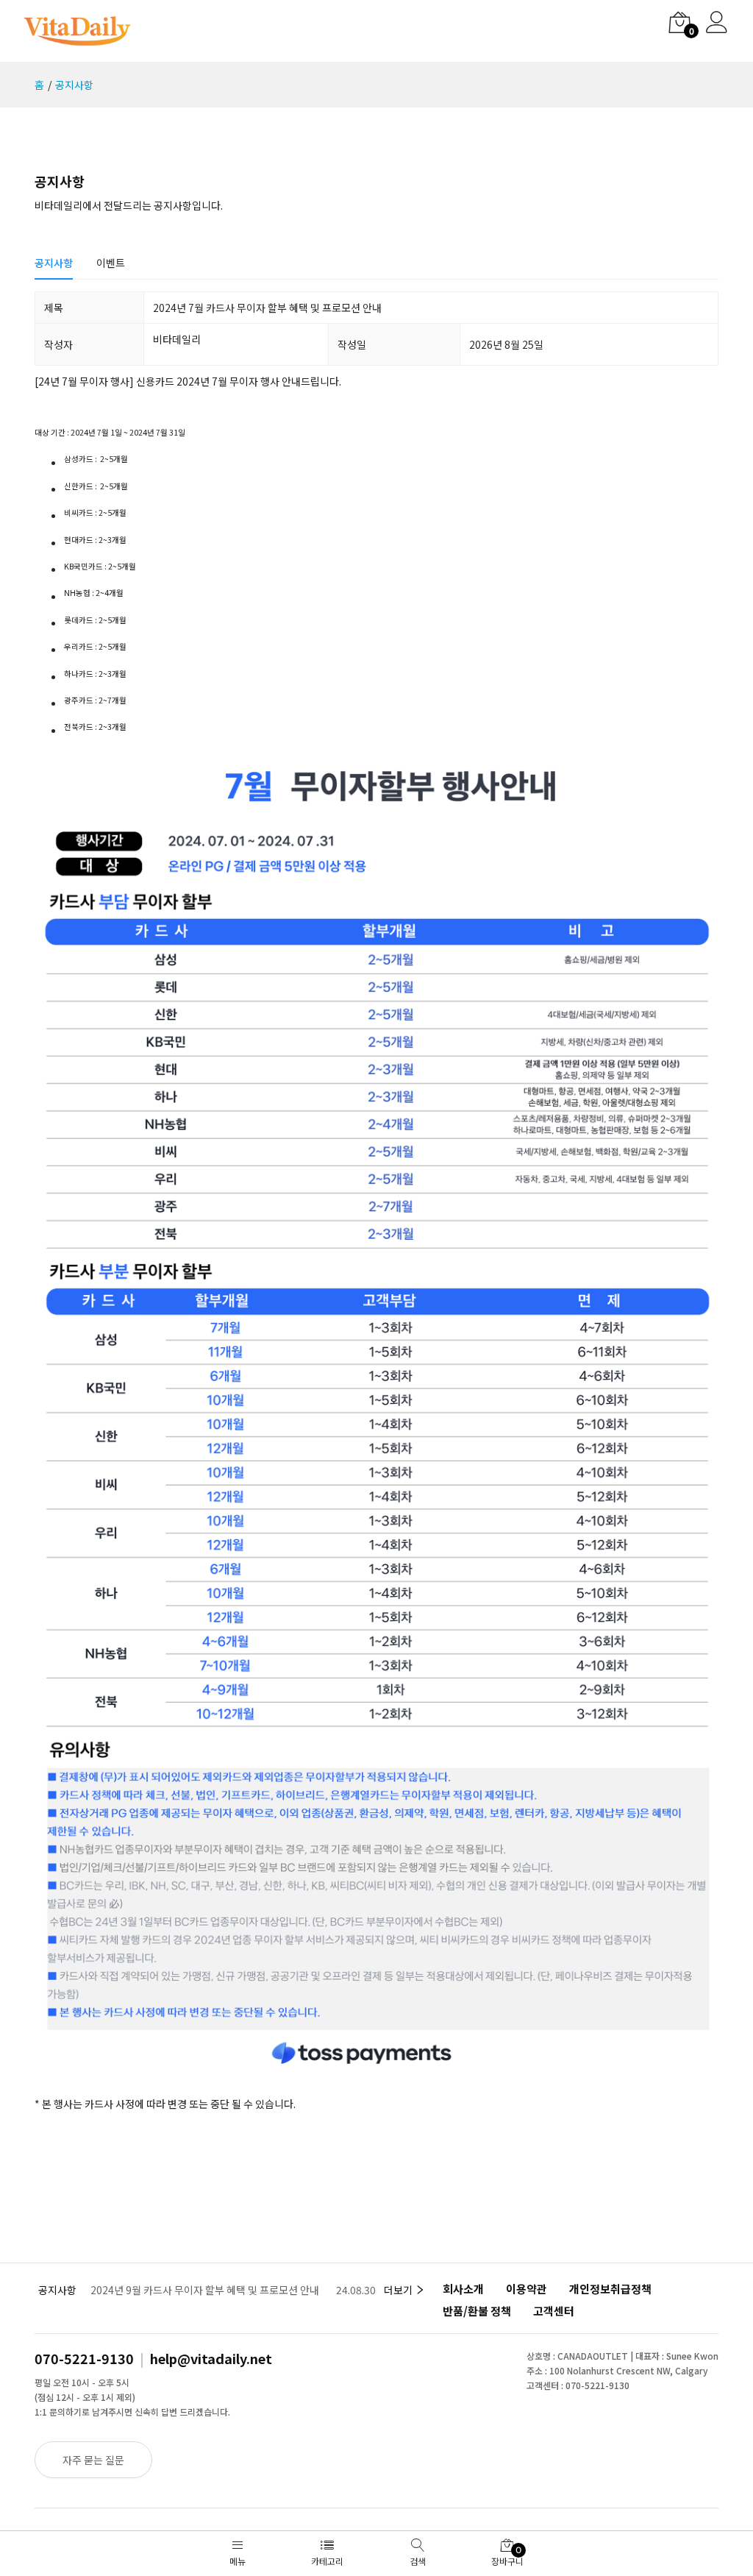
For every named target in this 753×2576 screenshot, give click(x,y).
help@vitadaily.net (211, 2358)
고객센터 (554, 2311)
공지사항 (74, 85)
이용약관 (527, 2289)
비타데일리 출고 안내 (136, 2290)
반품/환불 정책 (477, 2311)
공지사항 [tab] (54, 263)
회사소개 (463, 2289)
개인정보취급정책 (610, 2289)
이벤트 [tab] (111, 263)
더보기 (399, 2290)
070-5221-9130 (84, 2358)
